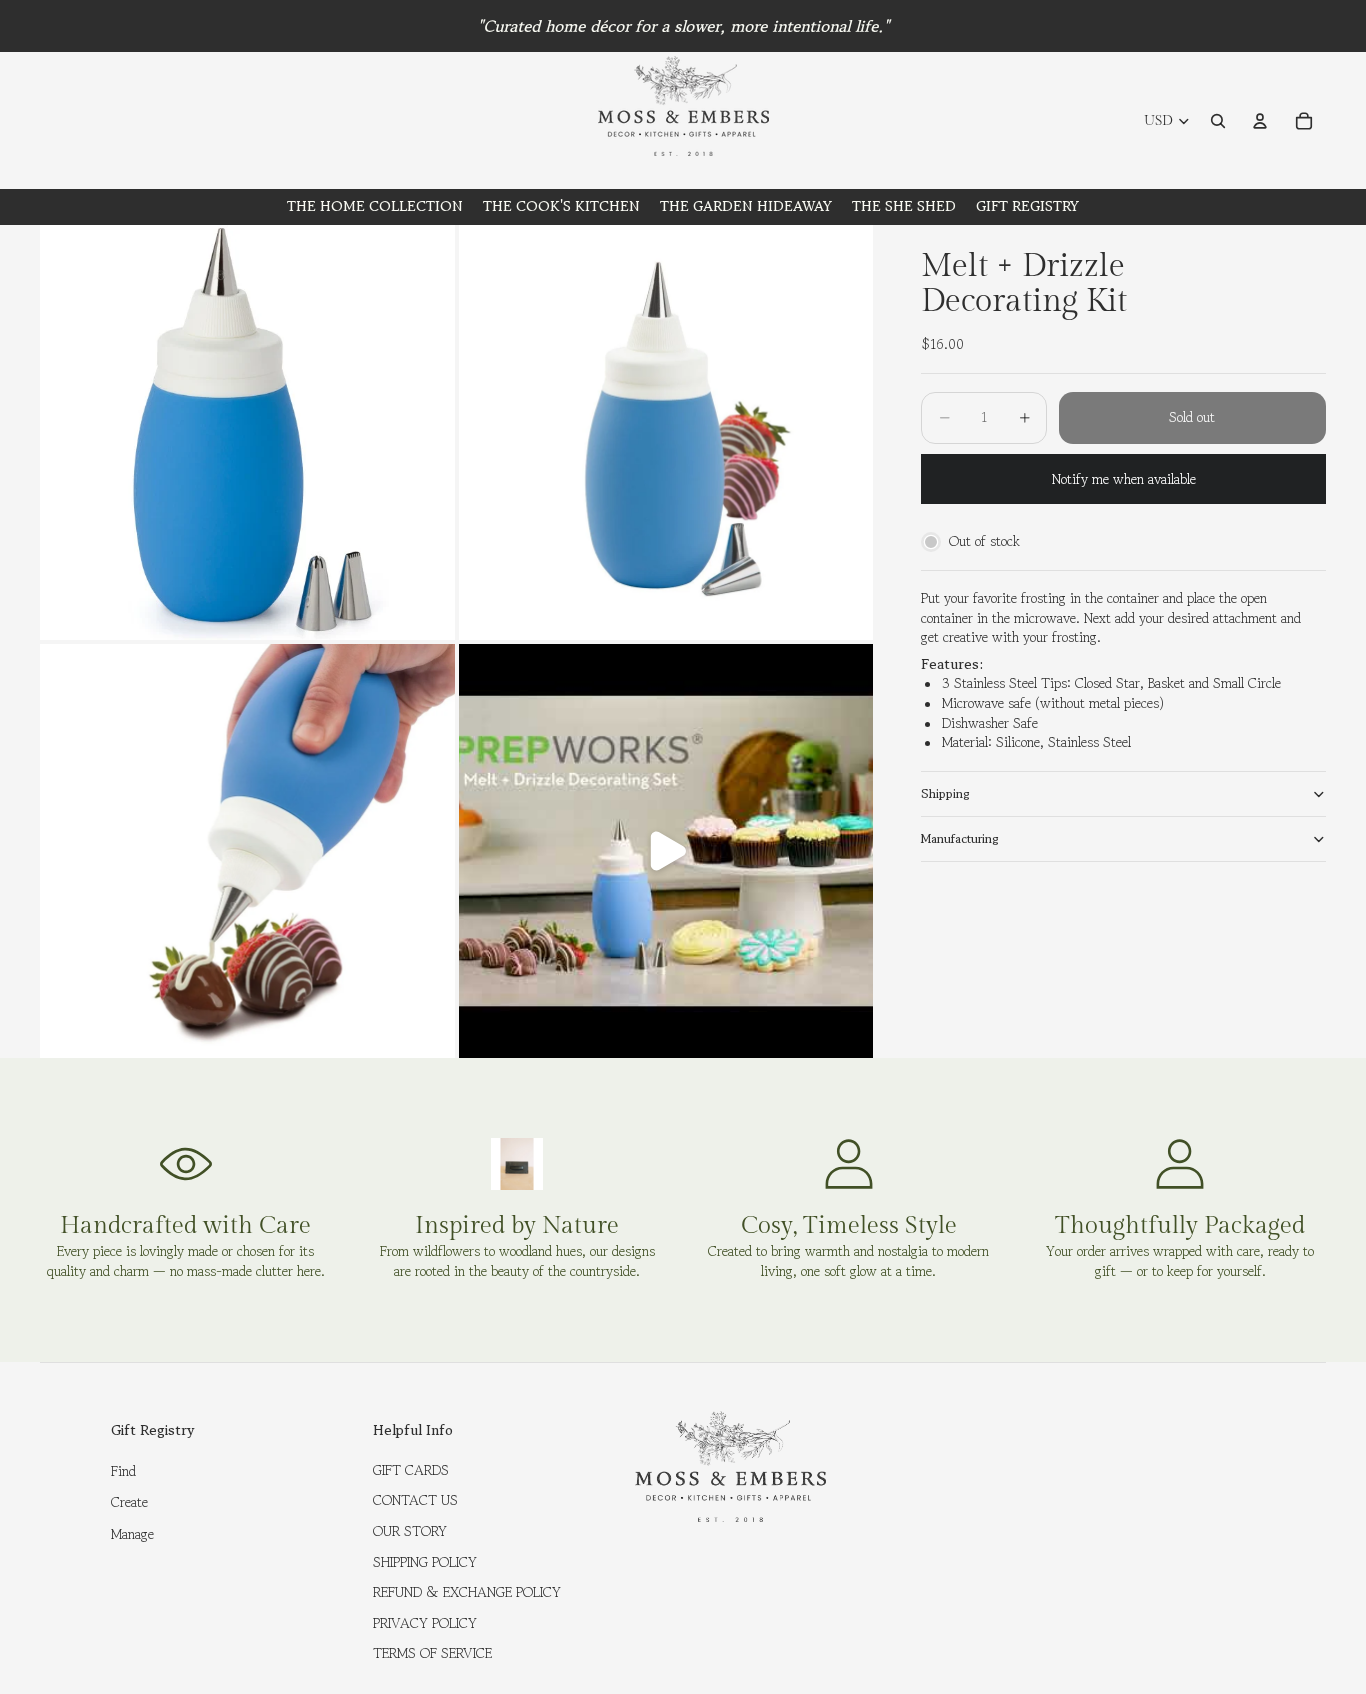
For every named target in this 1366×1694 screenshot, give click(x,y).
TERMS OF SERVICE (432, 1653)
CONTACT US (415, 1500)
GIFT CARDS (411, 1470)
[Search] (1218, 121)
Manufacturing (960, 838)
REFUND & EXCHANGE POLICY (467, 1592)
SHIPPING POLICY (425, 1562)
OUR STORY (410, 1531)
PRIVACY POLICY (425, 1623)
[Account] (1260, 121)
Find (123, 1471)
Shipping (945, 793)
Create (129, 1502)
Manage (132, 1534)
